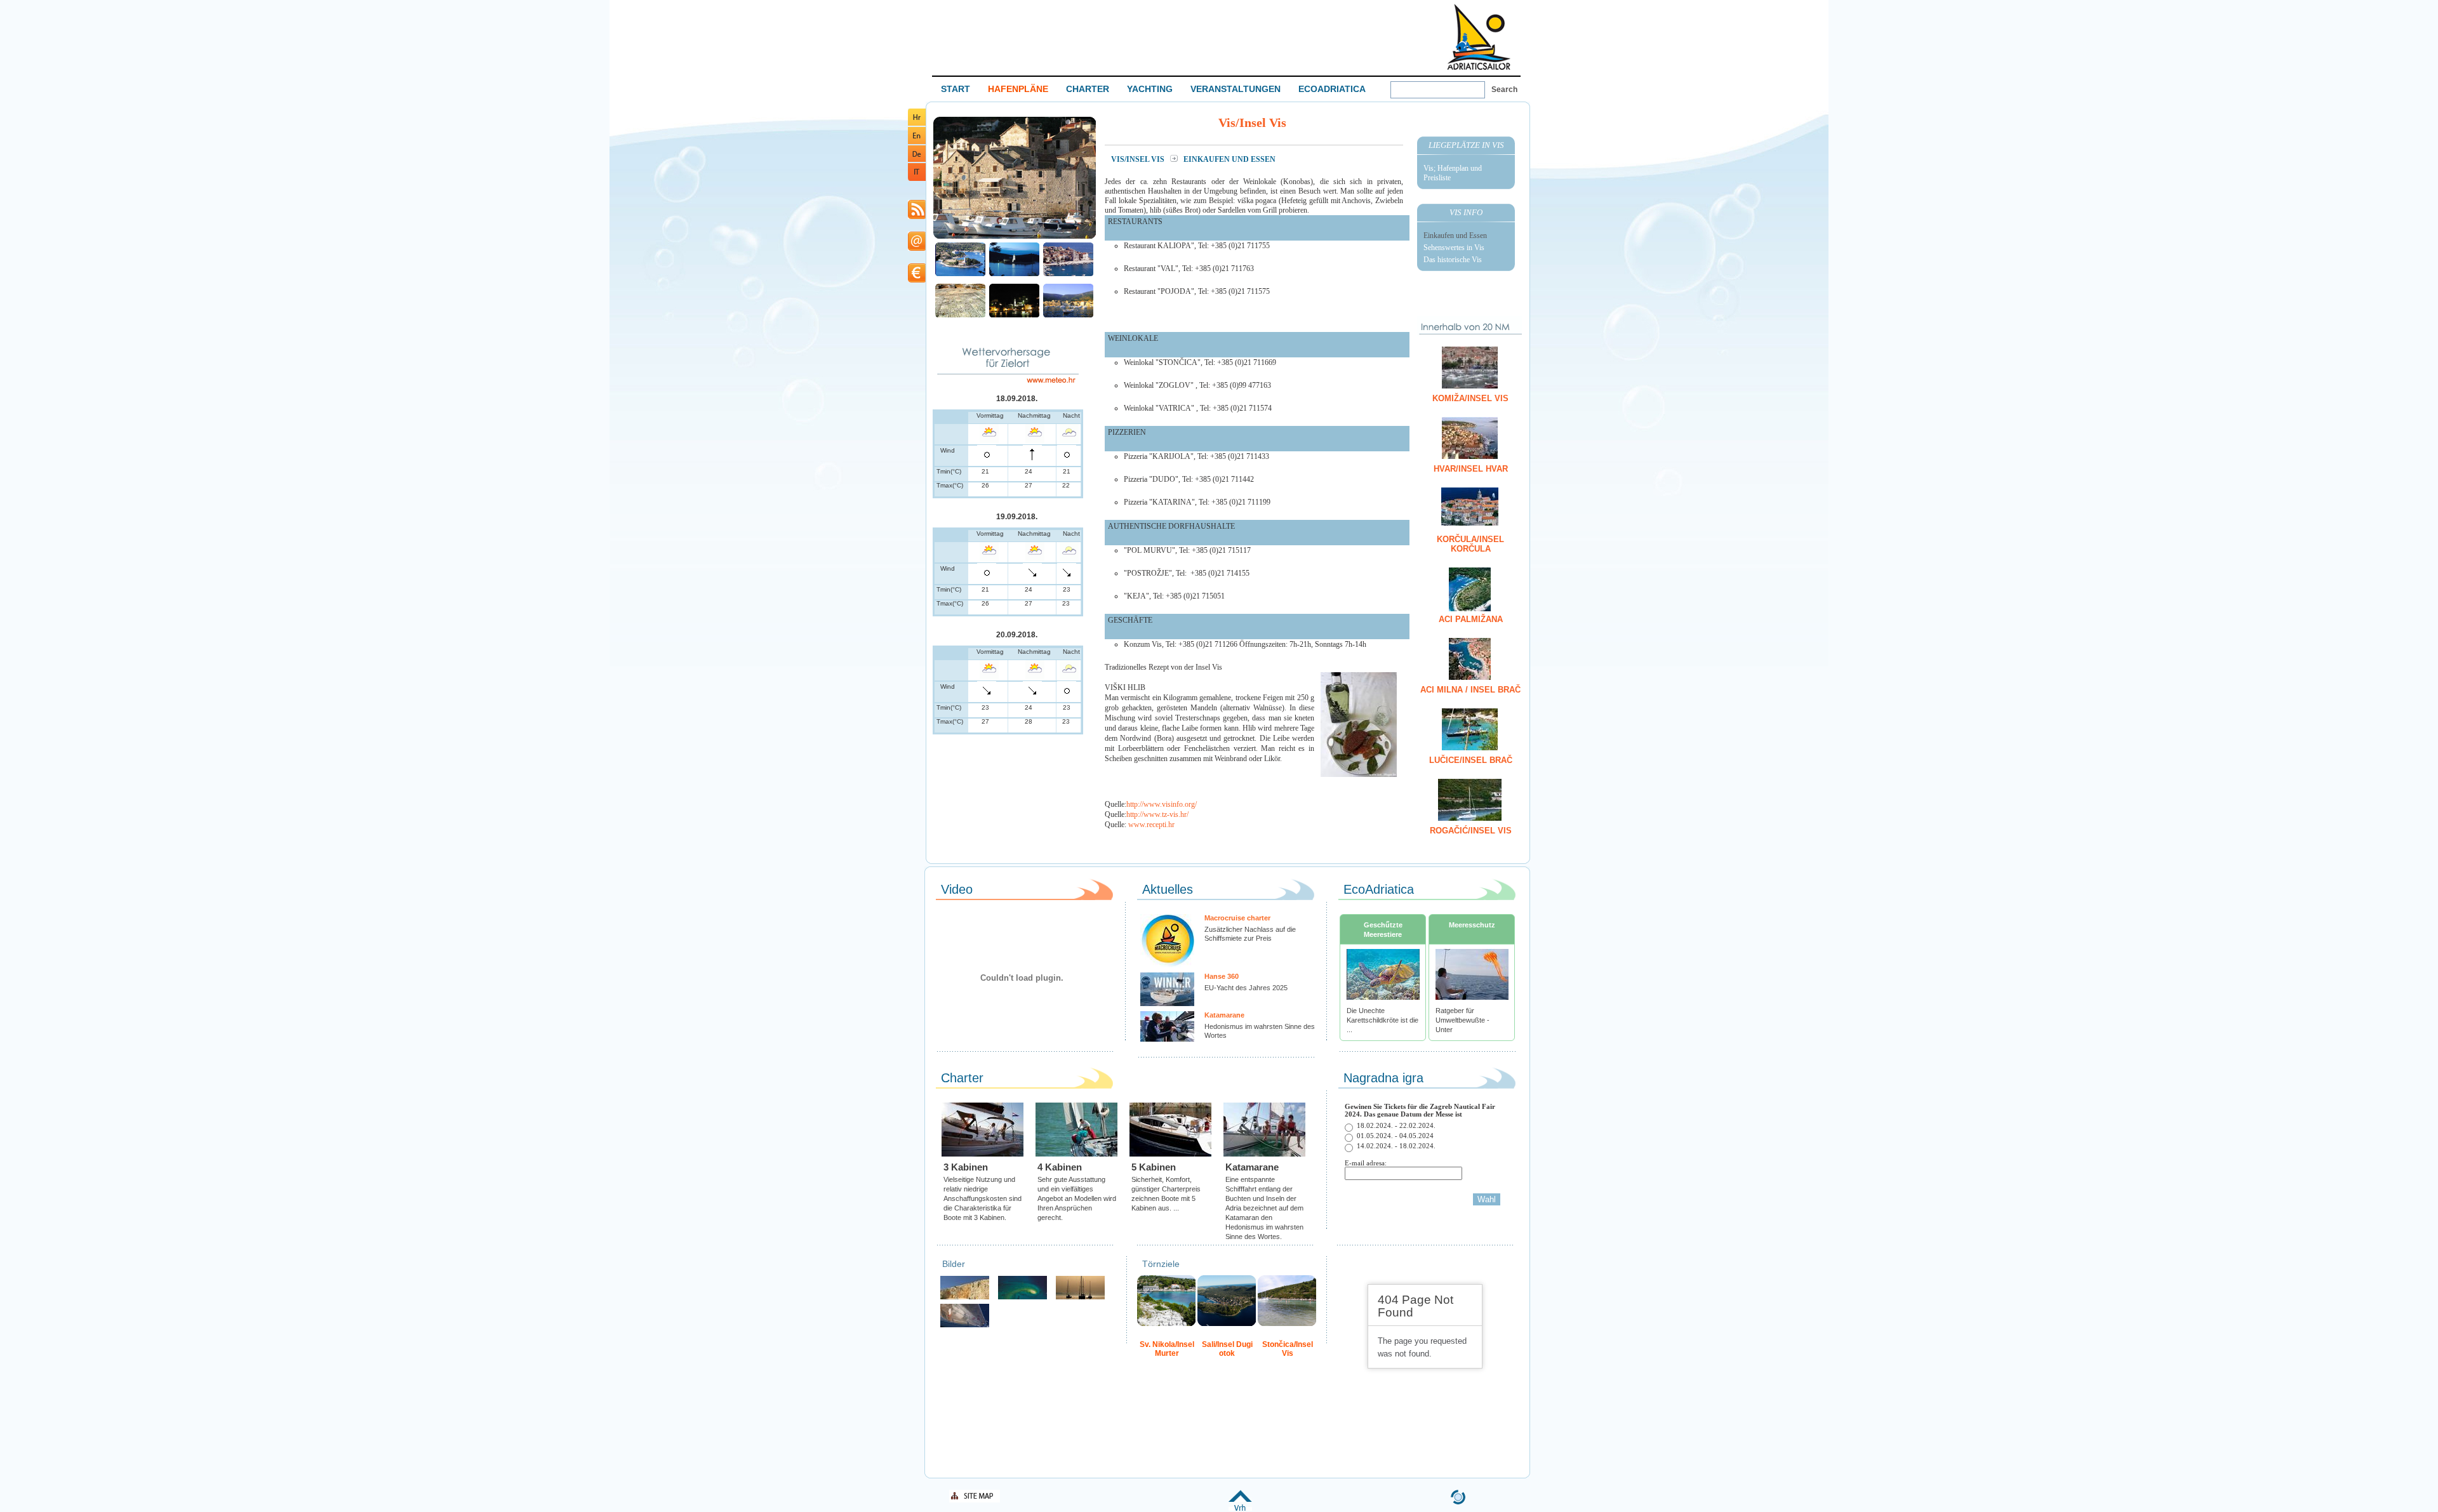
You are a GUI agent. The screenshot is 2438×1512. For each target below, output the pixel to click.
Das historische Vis (1453, 260)
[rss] (917, 217)
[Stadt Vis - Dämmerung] (1014, 275)
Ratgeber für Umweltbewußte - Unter (1462, 1020)
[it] (917, 179)
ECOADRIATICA (1332, 89)
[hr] (917, 123)
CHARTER (1088, 89)
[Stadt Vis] (1015, 237)
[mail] (917, 249)
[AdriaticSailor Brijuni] (1022, 1298)
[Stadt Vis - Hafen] (1068, 275)
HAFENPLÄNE (1018, 89)
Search (1504, 90)
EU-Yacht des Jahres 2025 (1246, 988)
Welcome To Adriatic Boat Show (1479, 36)
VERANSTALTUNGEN (1236, 89)
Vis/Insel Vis (1139, 159)
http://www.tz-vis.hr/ (1157, 814)
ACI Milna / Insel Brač (1470, 690)
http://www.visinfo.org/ (1162, 804)
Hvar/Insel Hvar (1471, 469)
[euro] (917, 280)
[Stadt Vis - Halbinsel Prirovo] (960, 275)
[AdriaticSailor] (965, 1326)
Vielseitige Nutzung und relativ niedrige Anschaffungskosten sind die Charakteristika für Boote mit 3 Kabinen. (983, 1198)
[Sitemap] (975, 1500)
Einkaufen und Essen (1455, 235)
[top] (1240, 1509)
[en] (917, 142)
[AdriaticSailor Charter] (1080, 1298)
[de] (917, 160)
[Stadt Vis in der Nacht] (1014, 316)
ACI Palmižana (1471, 619)
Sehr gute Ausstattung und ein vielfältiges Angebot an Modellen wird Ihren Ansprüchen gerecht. (1077, 1198)
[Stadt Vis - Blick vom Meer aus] (1068, 316)
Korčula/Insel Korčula (1470, 544)
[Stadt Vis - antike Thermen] (960, 316)
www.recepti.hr (1151, 825)
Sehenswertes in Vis (1454, 248)
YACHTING (1150, 89)
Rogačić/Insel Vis (1471, 831)
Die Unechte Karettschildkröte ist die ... (1382, 1020)
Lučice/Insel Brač (1471, 760)
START (956, 89)
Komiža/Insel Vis (1470, 398)
